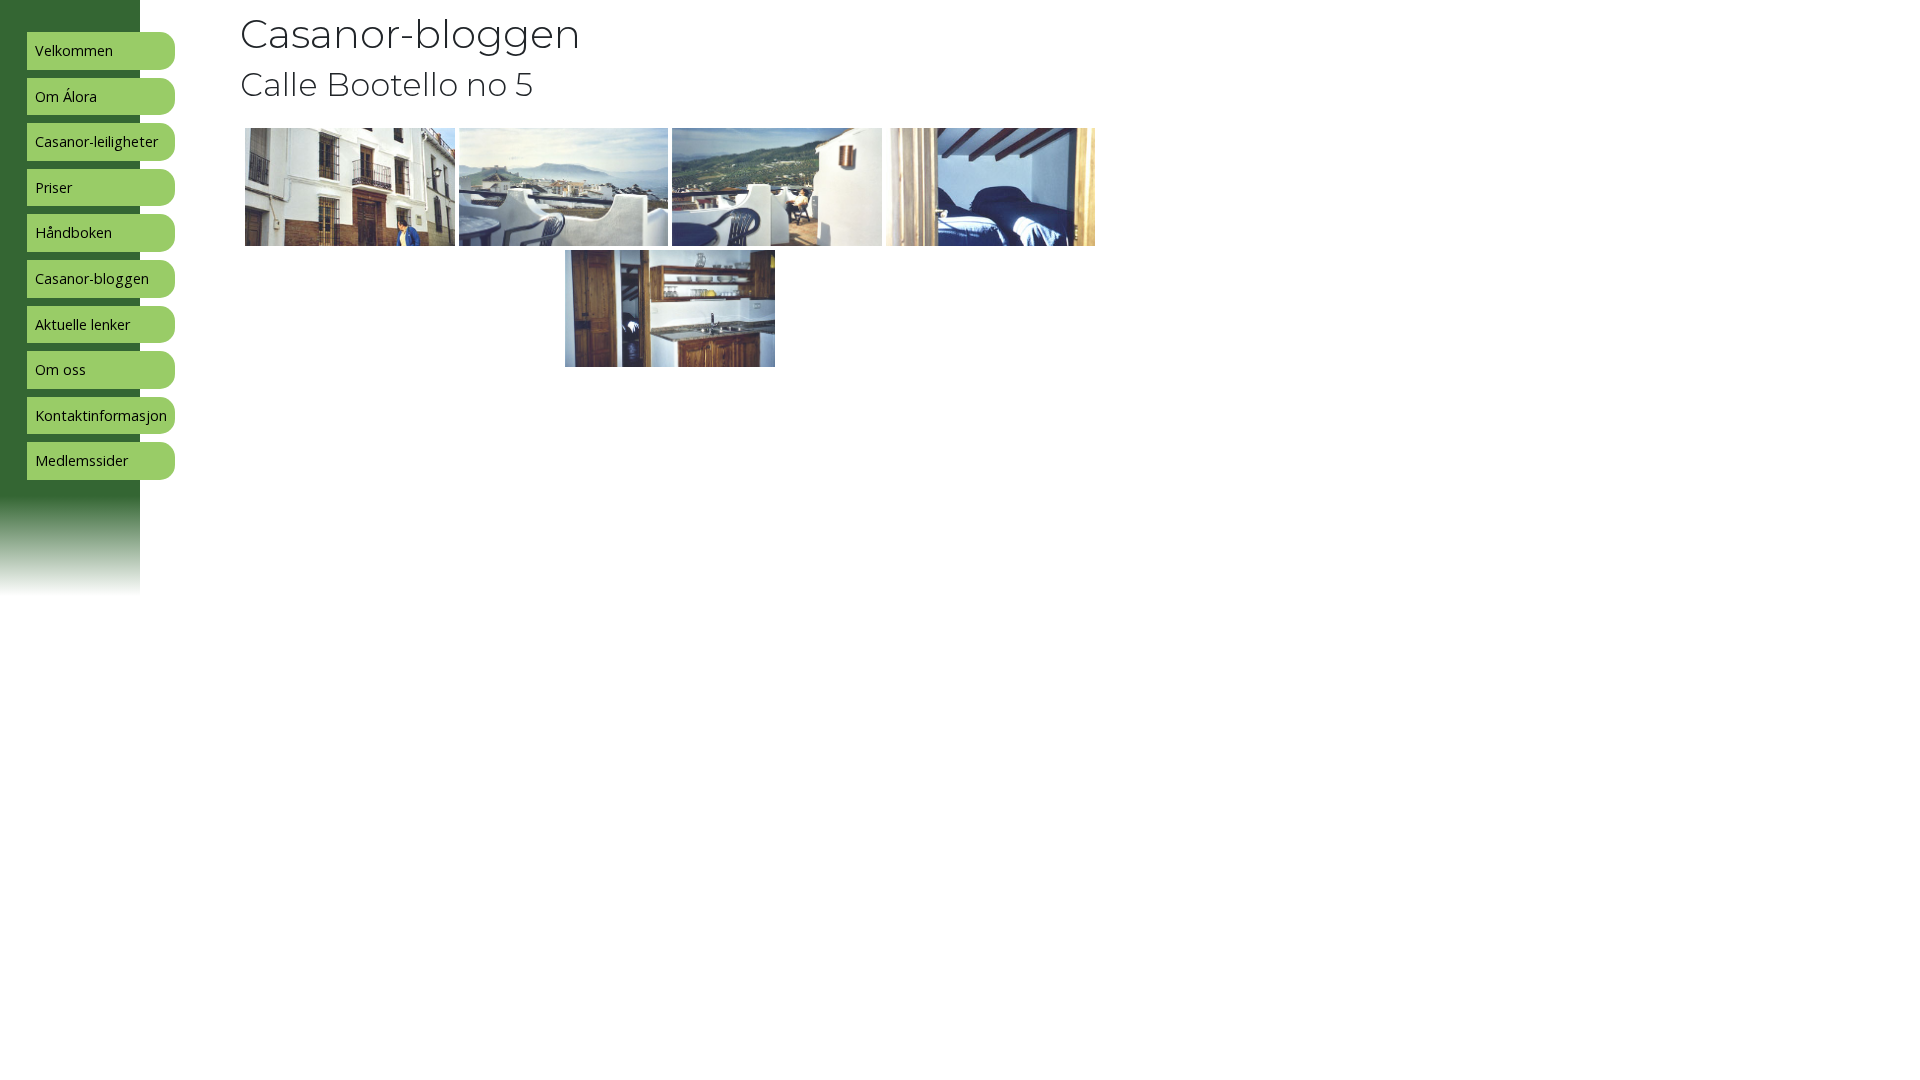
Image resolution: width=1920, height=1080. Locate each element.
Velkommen (74, 50)
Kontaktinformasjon (101, 415)
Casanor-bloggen (92, 278)
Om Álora (66, 96)
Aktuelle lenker (82, 324)
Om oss (60, 369)
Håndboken (73, 232)
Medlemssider (81, 460)
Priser (53, 187)
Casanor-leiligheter (96, 141)
